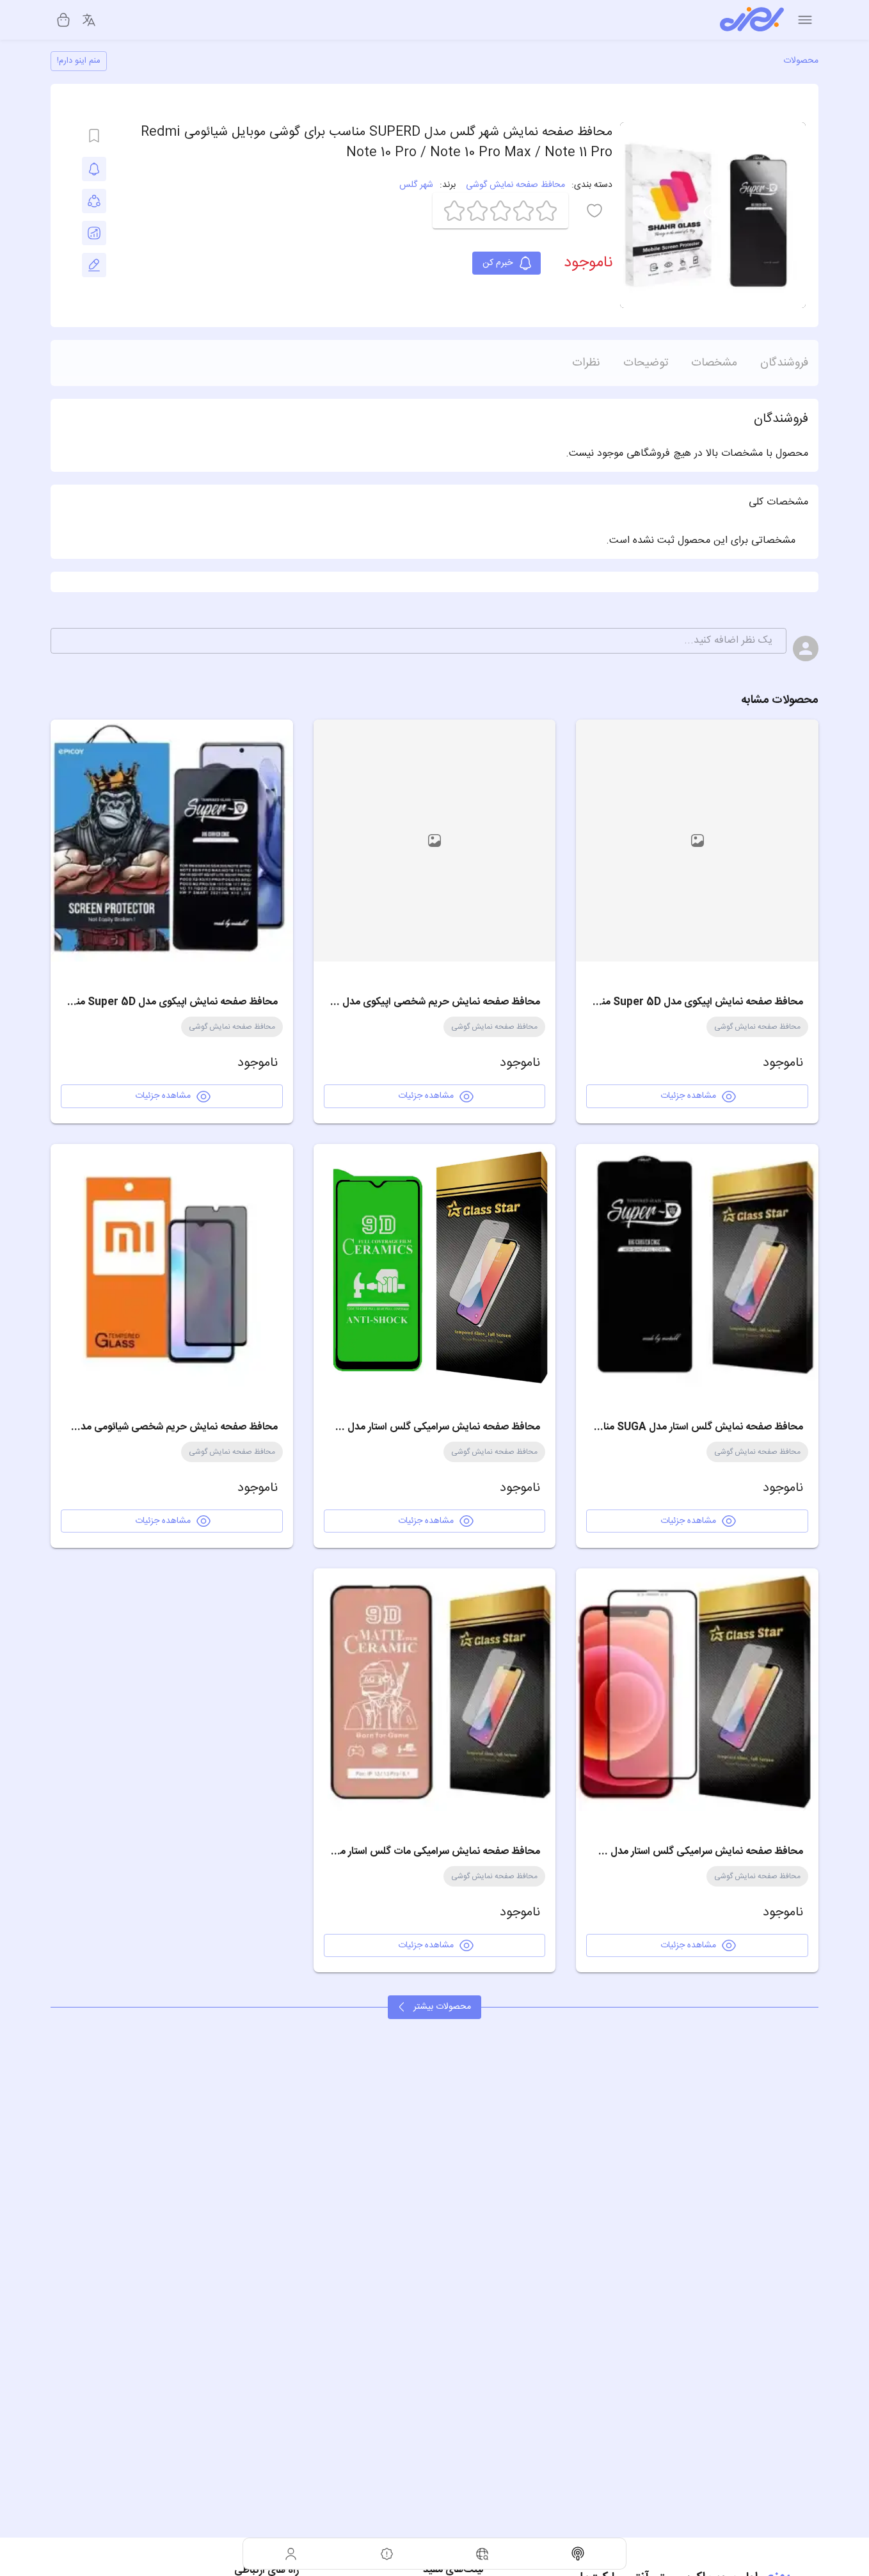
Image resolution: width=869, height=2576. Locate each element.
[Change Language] (89, 20)
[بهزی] (752, 20)
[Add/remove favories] (94, 169)
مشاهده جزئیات (688, 1096)
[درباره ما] (387, 2554)
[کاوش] (482, 2554)
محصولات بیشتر (442, 2007)
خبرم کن (498, 263)
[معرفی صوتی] (578, 2554)
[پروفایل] (291, 2554)
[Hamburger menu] (805, 20)
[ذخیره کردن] (94, 136)
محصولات (801, 61)
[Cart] (63, 20)
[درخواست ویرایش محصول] (94, 265)
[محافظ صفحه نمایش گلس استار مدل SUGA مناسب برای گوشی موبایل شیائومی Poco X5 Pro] (697, 1265)
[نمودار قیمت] (94, 233)
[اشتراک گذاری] (94, 201)
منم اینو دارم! (79, 61)
